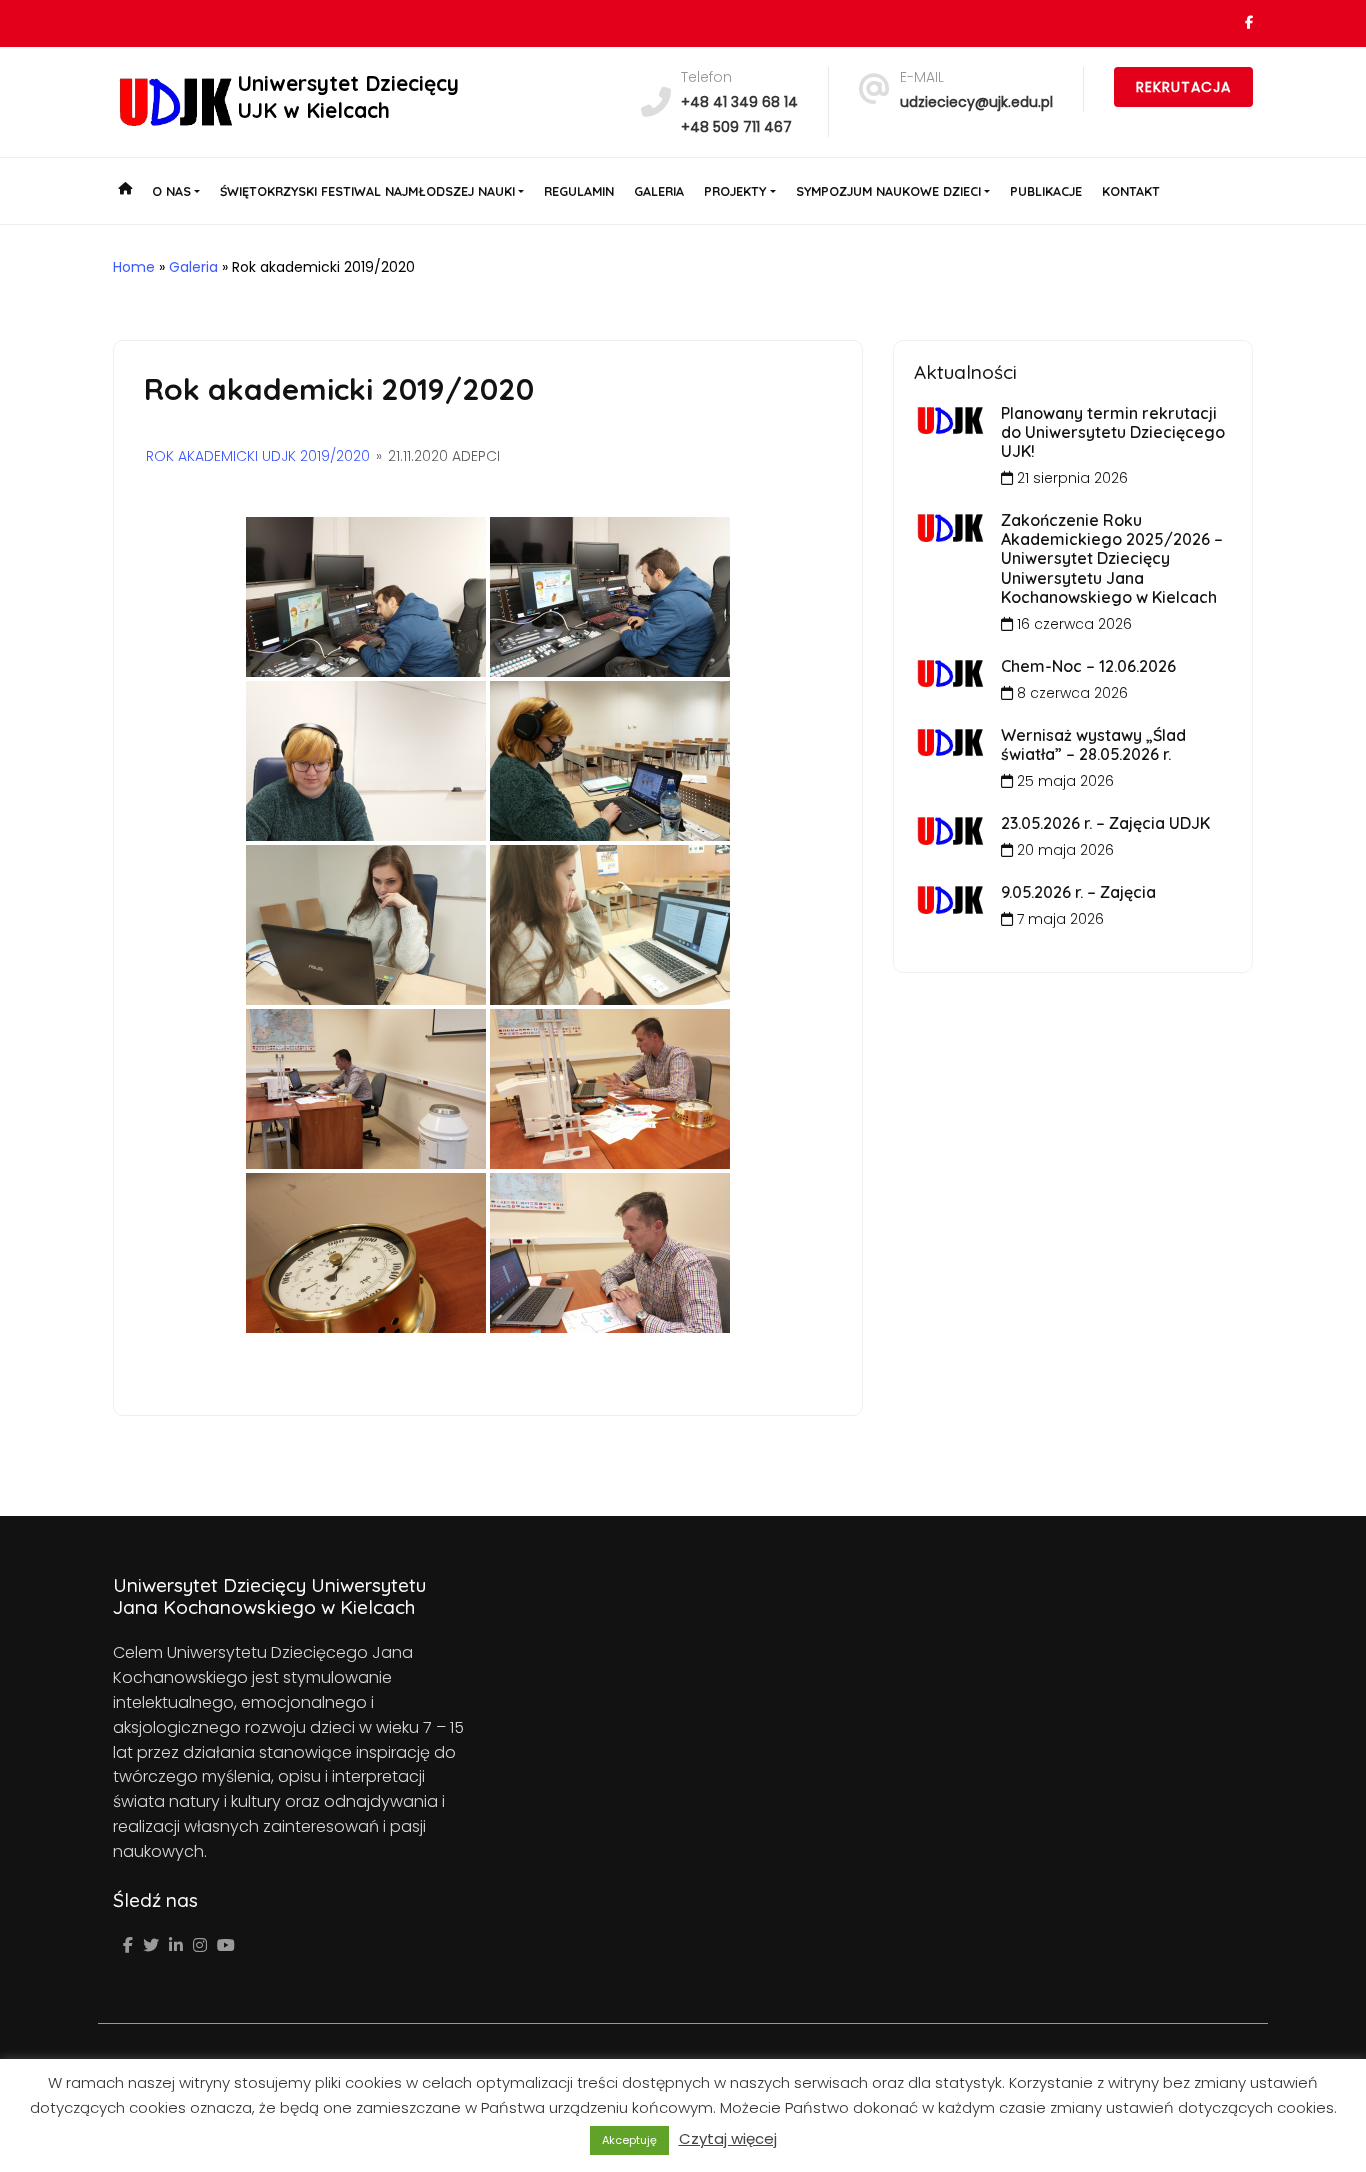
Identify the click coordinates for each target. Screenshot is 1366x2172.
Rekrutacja (1183, 87)
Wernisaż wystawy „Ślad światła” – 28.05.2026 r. (1093, 744)
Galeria (193, 267)
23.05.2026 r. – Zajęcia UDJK (1105, 823)
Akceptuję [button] (629, 2140)
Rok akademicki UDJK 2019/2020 (258, 456)
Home (134, 267)
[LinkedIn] (176, 1945)
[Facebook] (128, 1945)
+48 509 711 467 (736, 127)
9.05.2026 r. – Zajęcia (1078, 892)
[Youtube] (226, 1945)
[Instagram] (200, 1945)
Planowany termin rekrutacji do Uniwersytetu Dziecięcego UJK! (1113, 432)
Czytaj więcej (728, 2138)
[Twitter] (151, 1945)
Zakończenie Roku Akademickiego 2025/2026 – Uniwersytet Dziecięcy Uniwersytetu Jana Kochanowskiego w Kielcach (1112, 558)
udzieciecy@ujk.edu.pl (976, 102)
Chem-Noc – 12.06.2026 (1088, 666)
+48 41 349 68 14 (739, 102)
